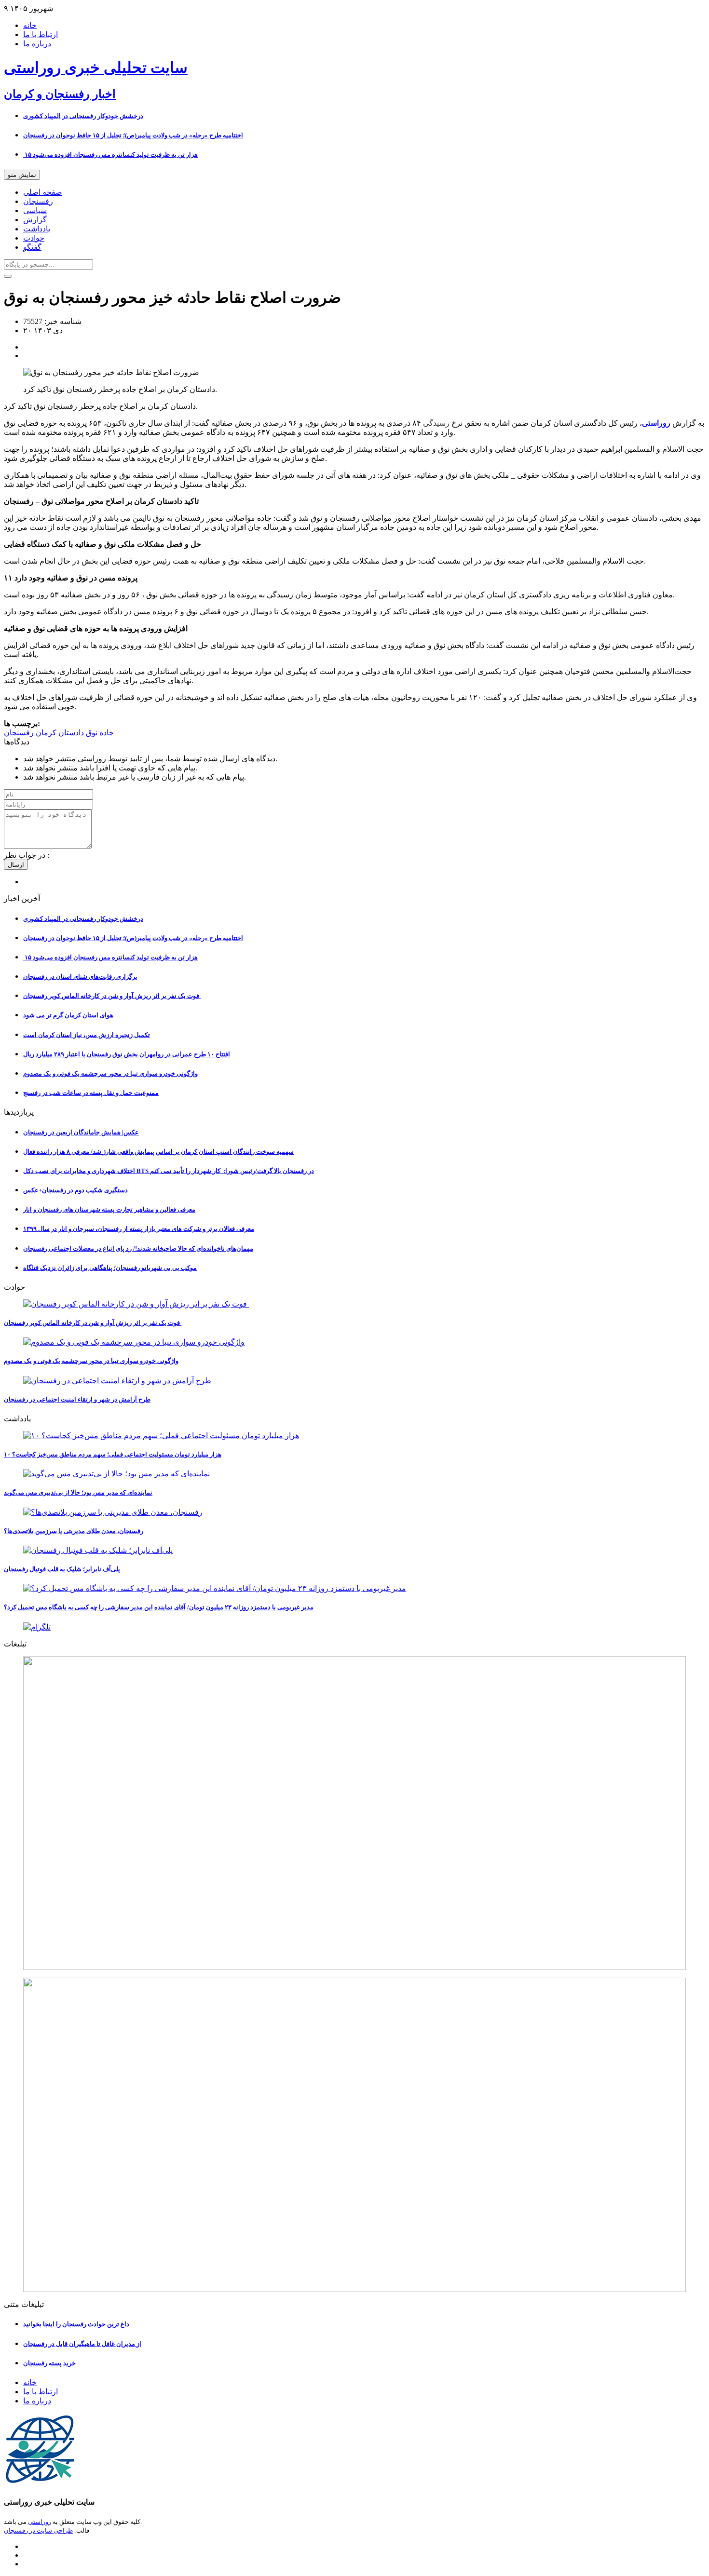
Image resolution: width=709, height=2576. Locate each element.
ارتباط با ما (41, 34)
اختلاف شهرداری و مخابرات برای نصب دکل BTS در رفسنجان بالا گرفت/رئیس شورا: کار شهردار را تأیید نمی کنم (169, 1171)
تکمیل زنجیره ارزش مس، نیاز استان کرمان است (87, 1035)
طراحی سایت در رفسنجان (38, 2530)
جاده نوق (99, 733)
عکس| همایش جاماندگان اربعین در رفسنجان (81, 1132)
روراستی (40, 2522)
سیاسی (35, 210)
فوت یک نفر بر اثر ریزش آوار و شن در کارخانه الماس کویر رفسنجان (112, 996)
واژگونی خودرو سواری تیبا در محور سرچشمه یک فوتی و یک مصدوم (110, 1073)
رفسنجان (38, 201)
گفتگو (32, 247)
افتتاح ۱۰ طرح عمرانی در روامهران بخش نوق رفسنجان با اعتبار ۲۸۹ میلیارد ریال (127, 1054)
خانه (30, 25)
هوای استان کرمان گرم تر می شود (68, 1015)
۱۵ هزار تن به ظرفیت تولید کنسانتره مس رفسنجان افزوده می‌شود (110, 155)
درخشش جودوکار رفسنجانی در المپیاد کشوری (83, 116)
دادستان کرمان (59, 733)
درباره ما (37, 44)
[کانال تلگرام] (354, 1627)
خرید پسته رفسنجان (49, 2363)
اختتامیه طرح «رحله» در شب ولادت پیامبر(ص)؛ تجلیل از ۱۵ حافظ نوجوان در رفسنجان (133, 135)
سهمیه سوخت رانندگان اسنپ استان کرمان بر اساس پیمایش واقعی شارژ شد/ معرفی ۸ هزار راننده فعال (158, 1152)
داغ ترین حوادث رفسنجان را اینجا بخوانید (76, 2324)
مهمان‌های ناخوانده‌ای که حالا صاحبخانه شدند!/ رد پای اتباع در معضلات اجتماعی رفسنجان (138, 1248)
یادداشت (37, 229)
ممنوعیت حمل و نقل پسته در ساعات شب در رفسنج (91, 1093)
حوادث (34, 238)
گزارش (35, 220)
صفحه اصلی (43, 192)
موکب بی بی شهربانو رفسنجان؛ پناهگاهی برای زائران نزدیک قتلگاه (110, 1268)
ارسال (16, 865)
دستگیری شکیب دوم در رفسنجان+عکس (75, 1190)
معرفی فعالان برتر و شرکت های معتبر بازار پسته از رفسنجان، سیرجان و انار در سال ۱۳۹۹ (139, 1229)
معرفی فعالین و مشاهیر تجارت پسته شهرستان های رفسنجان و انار (109, 1209)
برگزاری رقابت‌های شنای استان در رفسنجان (80, 977)
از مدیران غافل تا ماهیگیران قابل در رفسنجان (82, 2344)
